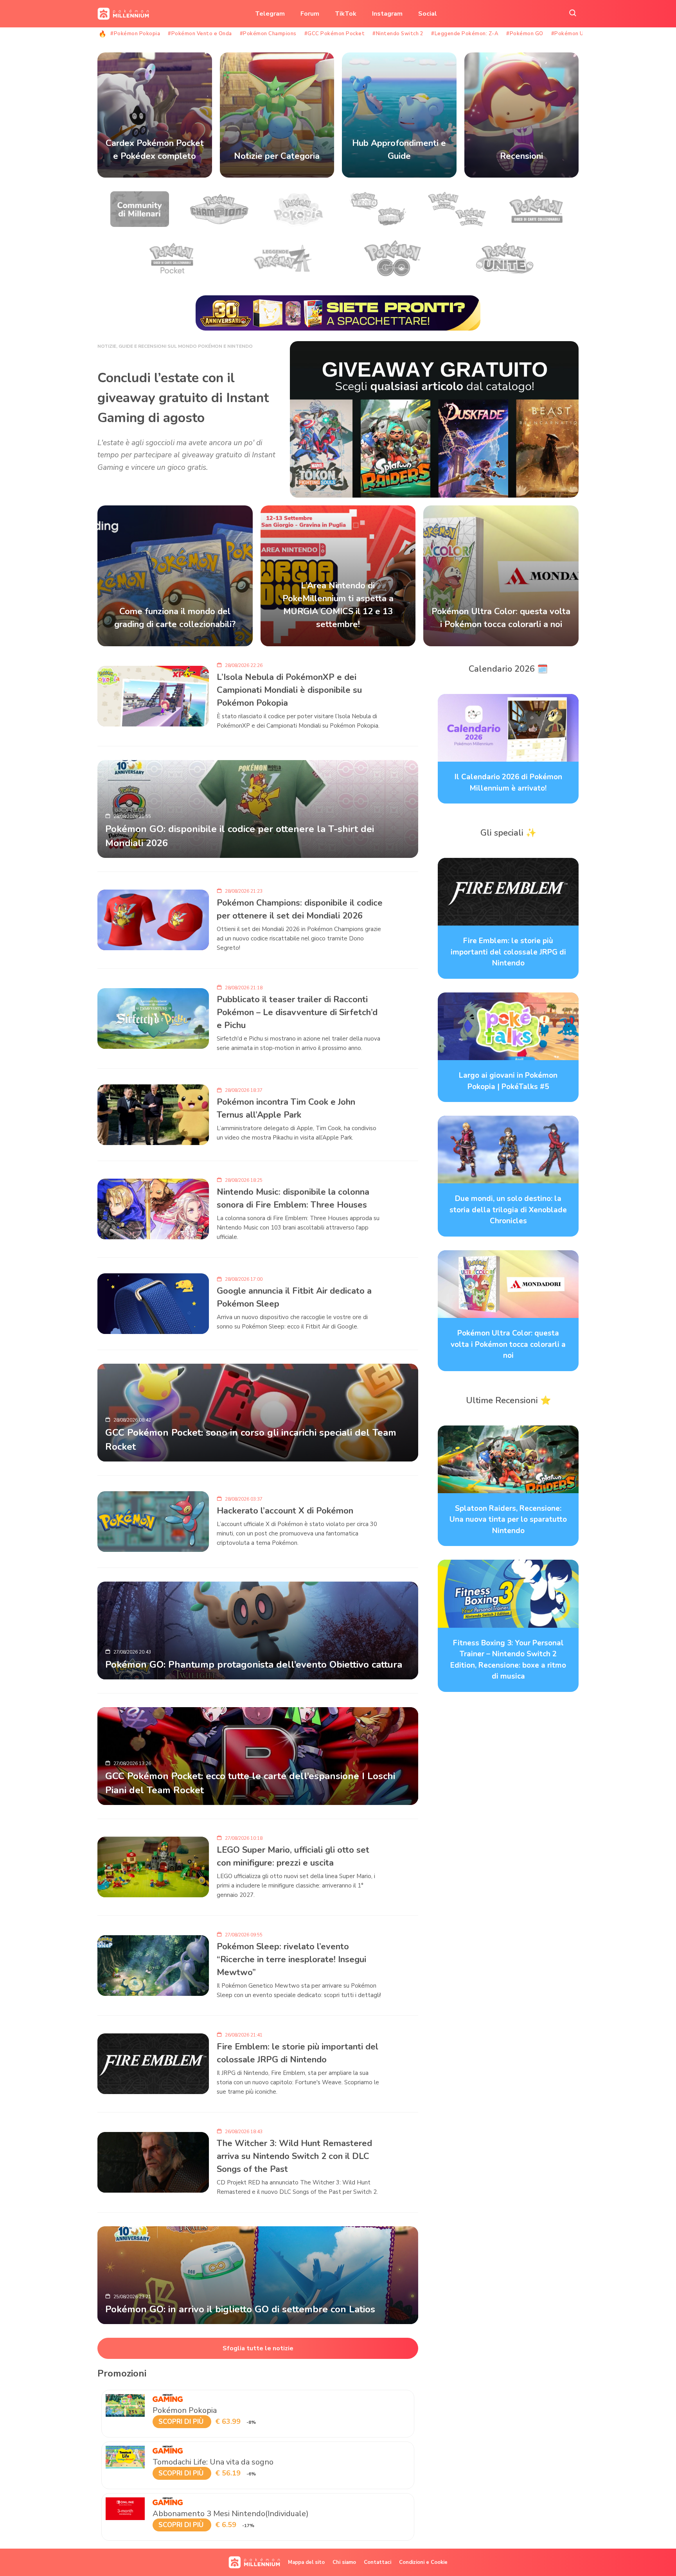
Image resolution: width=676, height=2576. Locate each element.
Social (428, 14)
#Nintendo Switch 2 (398, 34)
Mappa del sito (306, 2562)
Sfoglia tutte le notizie (258, 2348)
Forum (310, 14)
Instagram (387, 14)
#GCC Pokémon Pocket (335, 34)
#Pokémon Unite (573, 34)
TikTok (346, 14)
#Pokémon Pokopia (135, 34)
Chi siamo (344, 2562)
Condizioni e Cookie (423, 2562)
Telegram (270, 14)
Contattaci (378, 2562)
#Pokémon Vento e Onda (200, 34)
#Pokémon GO (525, 34)
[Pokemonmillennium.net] (121, 14)
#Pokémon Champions (268, 34)
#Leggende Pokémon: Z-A (465, 34)
